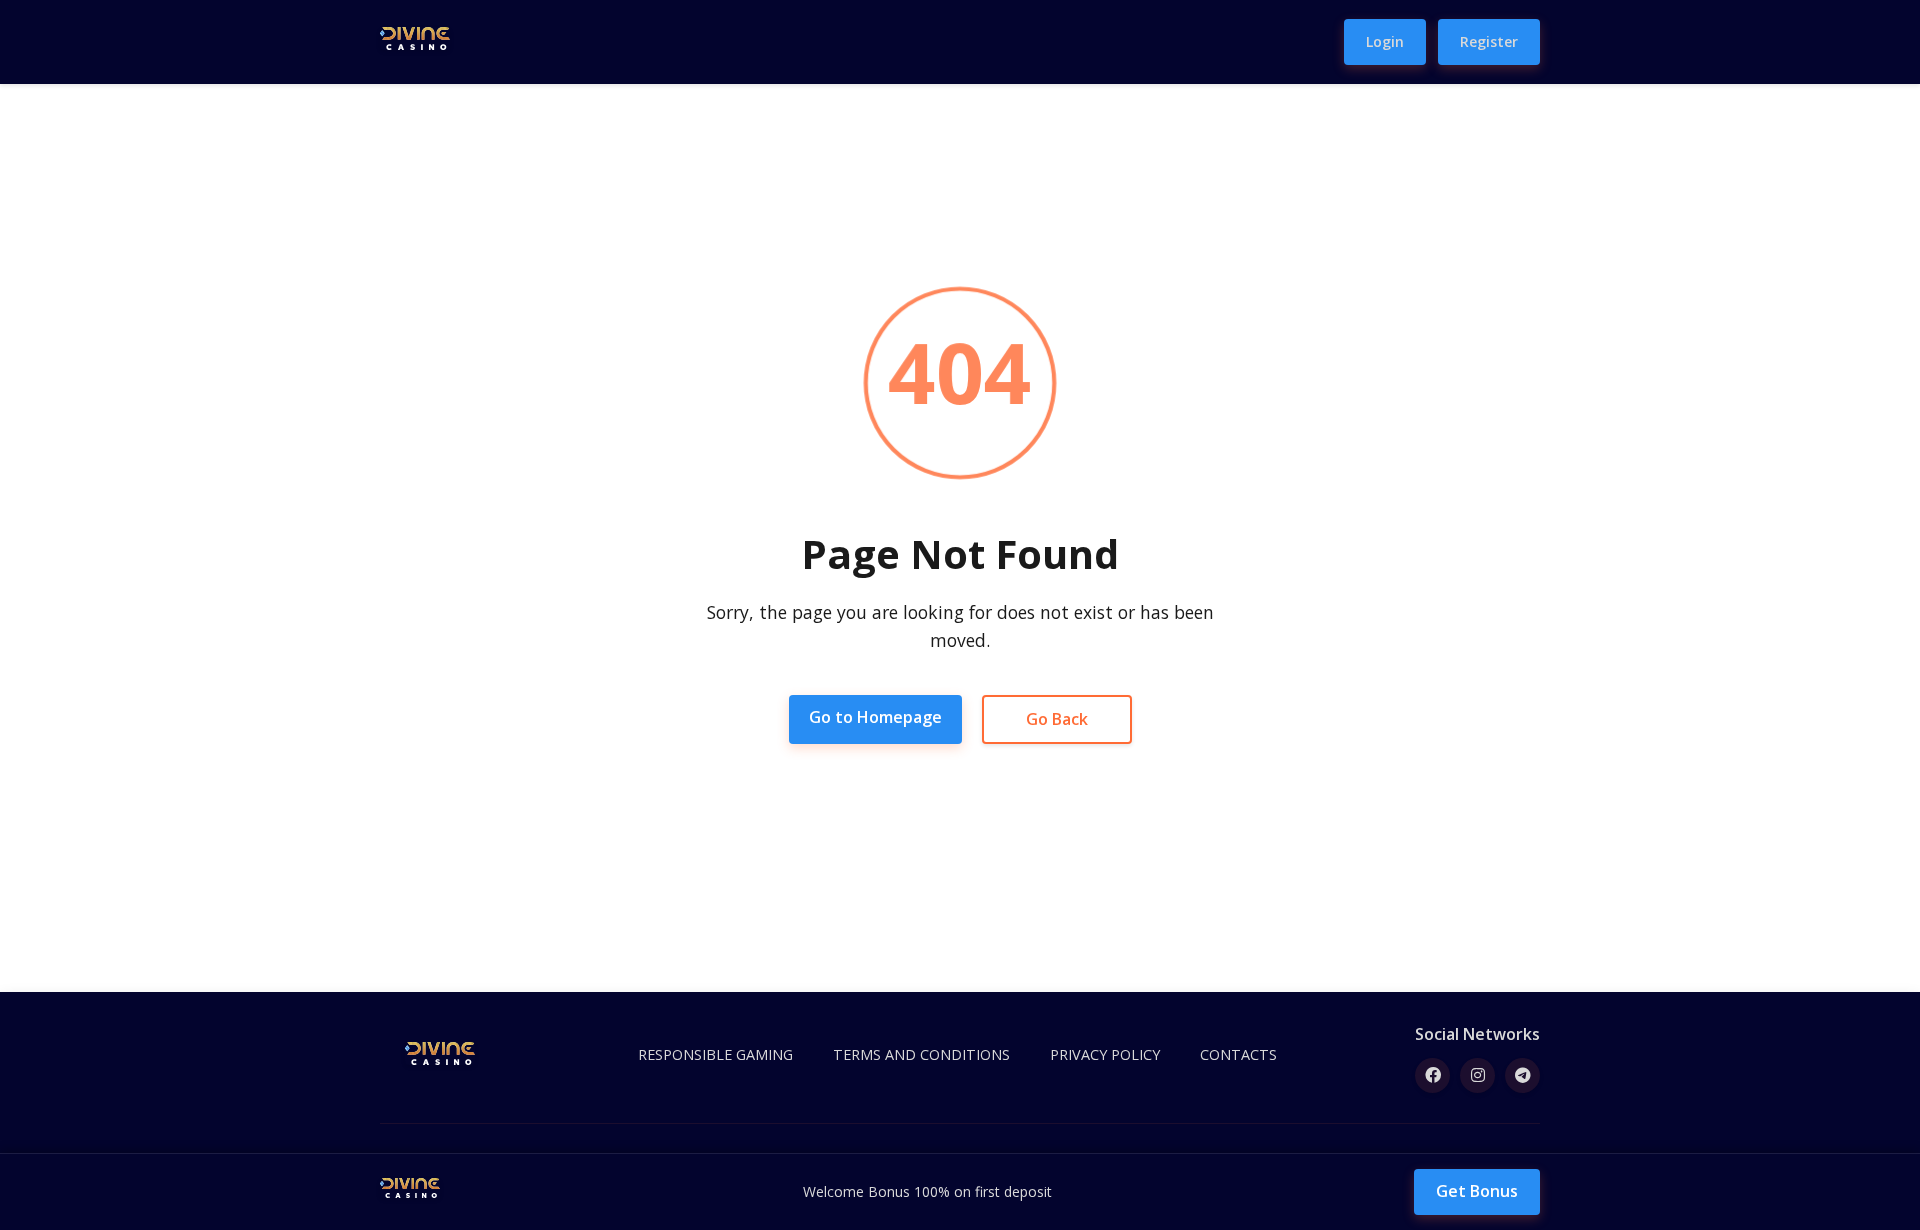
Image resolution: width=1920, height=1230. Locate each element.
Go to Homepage (875, 717)
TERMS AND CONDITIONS (921, 1054)
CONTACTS (1238, 1054)
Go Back (1057, 719)
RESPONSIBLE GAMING (715, 1054)
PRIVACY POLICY (1105, 1054)
